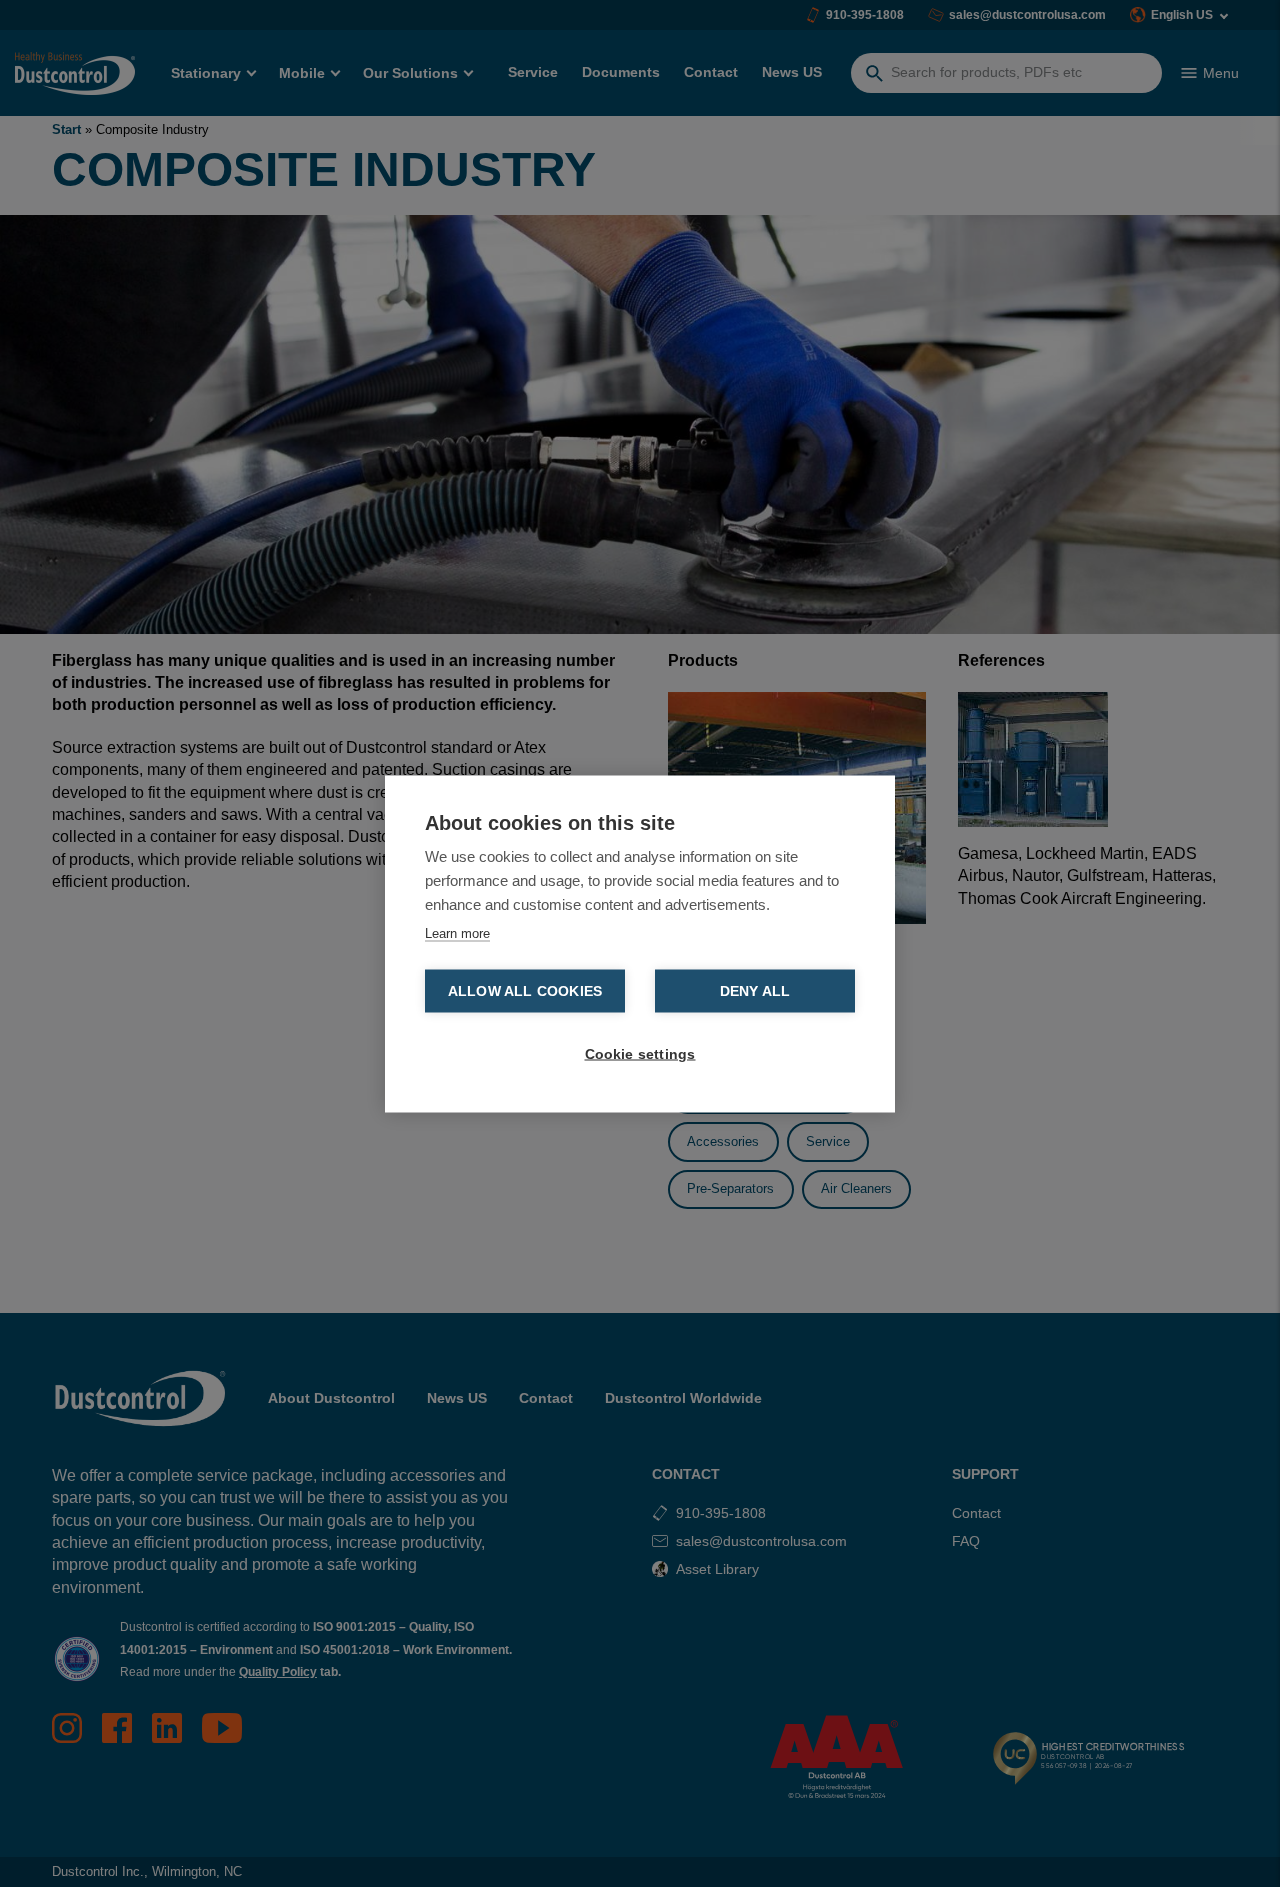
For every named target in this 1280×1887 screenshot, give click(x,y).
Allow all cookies (525, 990)
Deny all (755, 990)
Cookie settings (640, 1053)
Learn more (457, 932)
